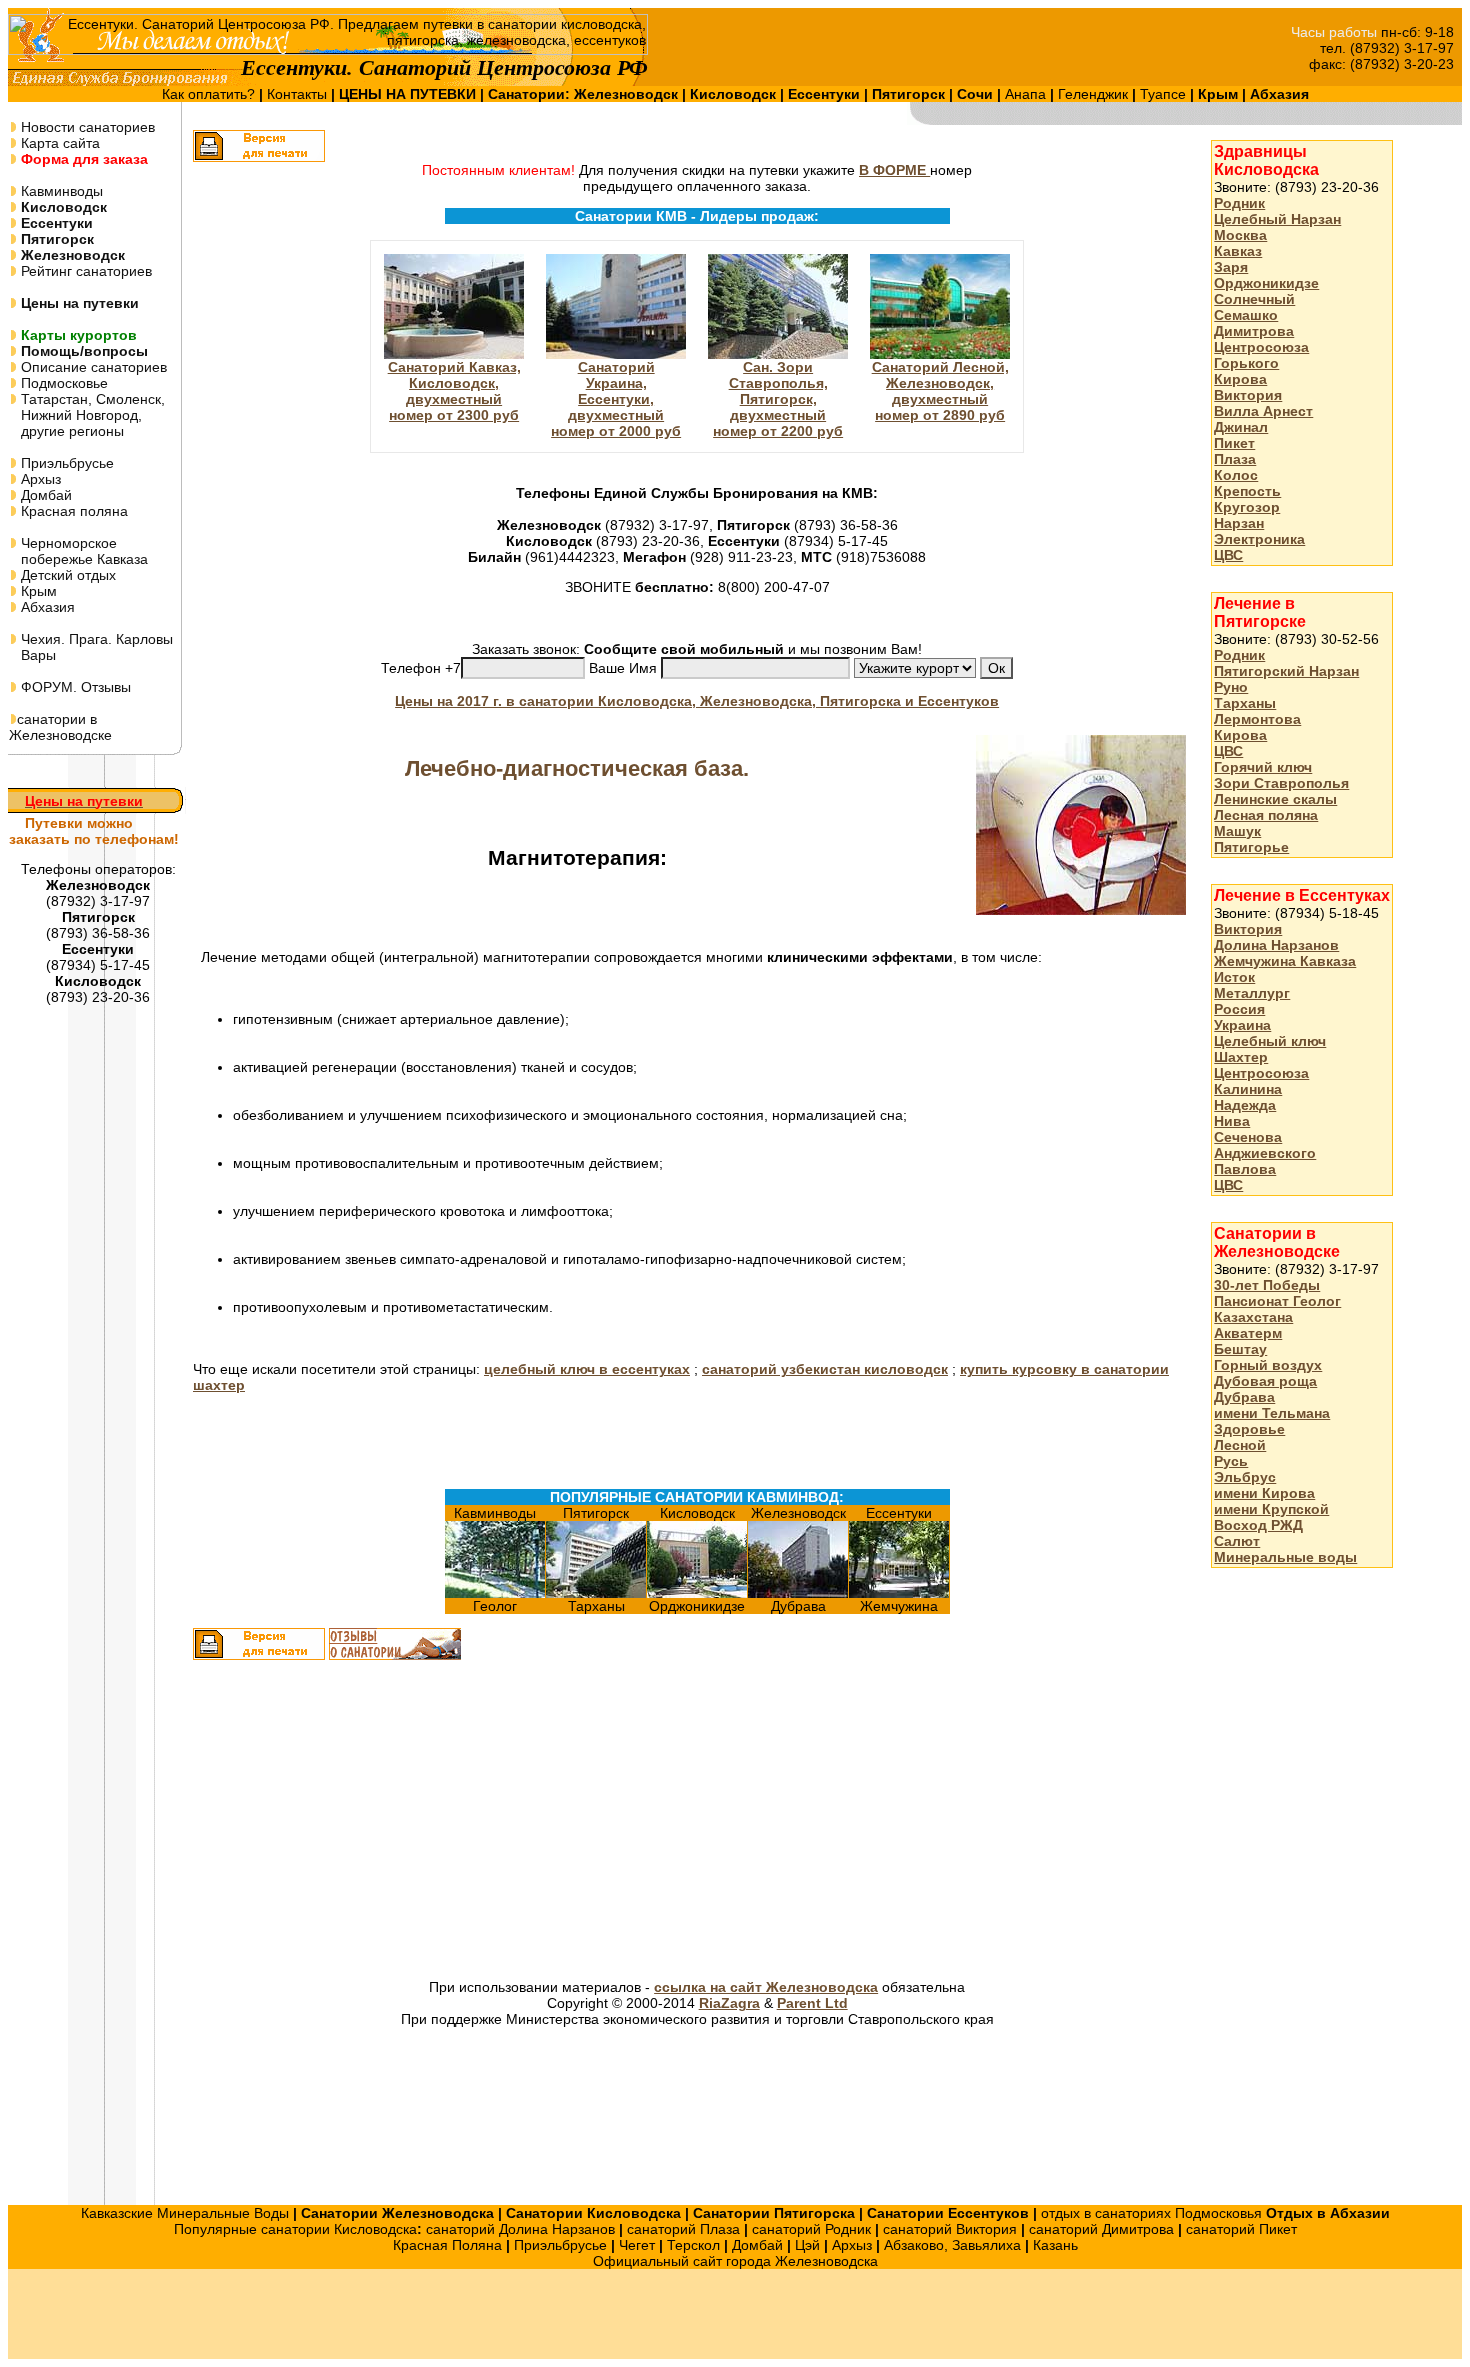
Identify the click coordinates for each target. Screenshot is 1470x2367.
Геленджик (1095, 94)
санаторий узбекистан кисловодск (825, 1369)
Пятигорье (1251, 847)
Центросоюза (1261, 347)
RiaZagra (729, 2003)
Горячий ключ (1263, 767)
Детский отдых (66, 575)
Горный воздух (1268, 1365)
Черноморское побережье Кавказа (78, 551)
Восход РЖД (1258, 1525)
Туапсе (1163, 94)
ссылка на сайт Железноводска (766, 1987)
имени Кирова (1264, 1493)
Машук (1237, 831)
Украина (1242, 1025)
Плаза (1235, 459)
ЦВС (1228, 555)
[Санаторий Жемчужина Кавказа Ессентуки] (899, 1593)
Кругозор (1247, 507)
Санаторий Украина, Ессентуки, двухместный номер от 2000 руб (616, 399)
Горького (1246, 363)
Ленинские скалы (1275, 799)
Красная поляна (72, 511)
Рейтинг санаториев (84, 271)
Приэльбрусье (65, 463)
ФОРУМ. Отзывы (74, 687)
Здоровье (1249, 1429)
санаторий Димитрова (1101, 2229)
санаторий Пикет (1241, 2229)
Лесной (1240, 1445)
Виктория (1248, 395)
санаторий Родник (811, 2229)
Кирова (1240, 379)
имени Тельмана (1272, 1413)
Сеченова (1248, 1137)
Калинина (1248, 1089)
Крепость (1247, 491)
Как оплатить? (210, 94)
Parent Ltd (812, 2003)
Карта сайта (58, 143)
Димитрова (1254, 331)
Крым (37, 591)
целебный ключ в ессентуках (587, 1369)
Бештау (1240, 1349)
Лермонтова (1257, 719)
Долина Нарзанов (1276, 945)
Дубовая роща (1265, 1381)
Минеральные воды (1285, 1557)
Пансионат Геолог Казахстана (1277, 1309)
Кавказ (1238, 251)
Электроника (1259, 539)
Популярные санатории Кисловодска (295, 2229)
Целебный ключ (1270, 1041)
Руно (1231, 687)
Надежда (1245, 1105)
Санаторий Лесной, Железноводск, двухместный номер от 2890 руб (940, 391)
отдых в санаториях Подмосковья (1151, 2213)
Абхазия (46, 607)
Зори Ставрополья (1281, 783)
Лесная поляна (1266, 815)
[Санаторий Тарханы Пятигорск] (596, 1593)
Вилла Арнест (1263, 411)
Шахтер (1241, 1057)
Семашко (1246, 315)
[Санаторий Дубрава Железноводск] (798, 1593)
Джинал (1241, 427)
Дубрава (1244, 1397)
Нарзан (1239, 523)
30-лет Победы (1267, 1285)
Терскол (693, 2245)
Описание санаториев (92, 367)
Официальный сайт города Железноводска (735, 2261)
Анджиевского (1265, 1153)
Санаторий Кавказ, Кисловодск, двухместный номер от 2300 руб (454, 391)
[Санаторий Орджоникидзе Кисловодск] (697, 1593)
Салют (1237, 1541)
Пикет (1234, 443)
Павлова (1245, 1169)
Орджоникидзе (1266, 283)
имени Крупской (1271, 1509)
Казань (1055, 2245)
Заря (1231, 267)
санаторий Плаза (683, 2229)
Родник (1239, 203)
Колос (1236, 475)
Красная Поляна (447, 2245)
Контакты (299, 94)
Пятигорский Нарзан (1286, 671)
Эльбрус (1245, 1477)
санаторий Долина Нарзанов (520, 2229)
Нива (1232, 1121)
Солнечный (1254, 299)
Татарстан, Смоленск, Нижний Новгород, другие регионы (87, 415)
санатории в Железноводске (60, 727)
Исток (1234, 977)
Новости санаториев (86, 127)
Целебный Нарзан (1277, 219)
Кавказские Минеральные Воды (185, 2213)
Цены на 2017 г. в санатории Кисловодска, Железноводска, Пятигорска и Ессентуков (697, 701)
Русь (1231, 1461)
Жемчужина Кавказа (1285, 961)
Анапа (1027, 94)
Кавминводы (60, 191)
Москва (1240, 235)
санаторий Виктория (950, 2229)
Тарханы (1245, 703)
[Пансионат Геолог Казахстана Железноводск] (495, 1593)
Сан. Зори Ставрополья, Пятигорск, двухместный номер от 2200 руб (778, 399)
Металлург (1252, 993)
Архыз (39, 479)
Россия (1239, 1009)
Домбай (44, 495)
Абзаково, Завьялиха (952, 2245)
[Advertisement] (468, 1822)
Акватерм (1248, 1333)
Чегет (637, 2245)
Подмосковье (62, 383)
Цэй (807, 2245)
